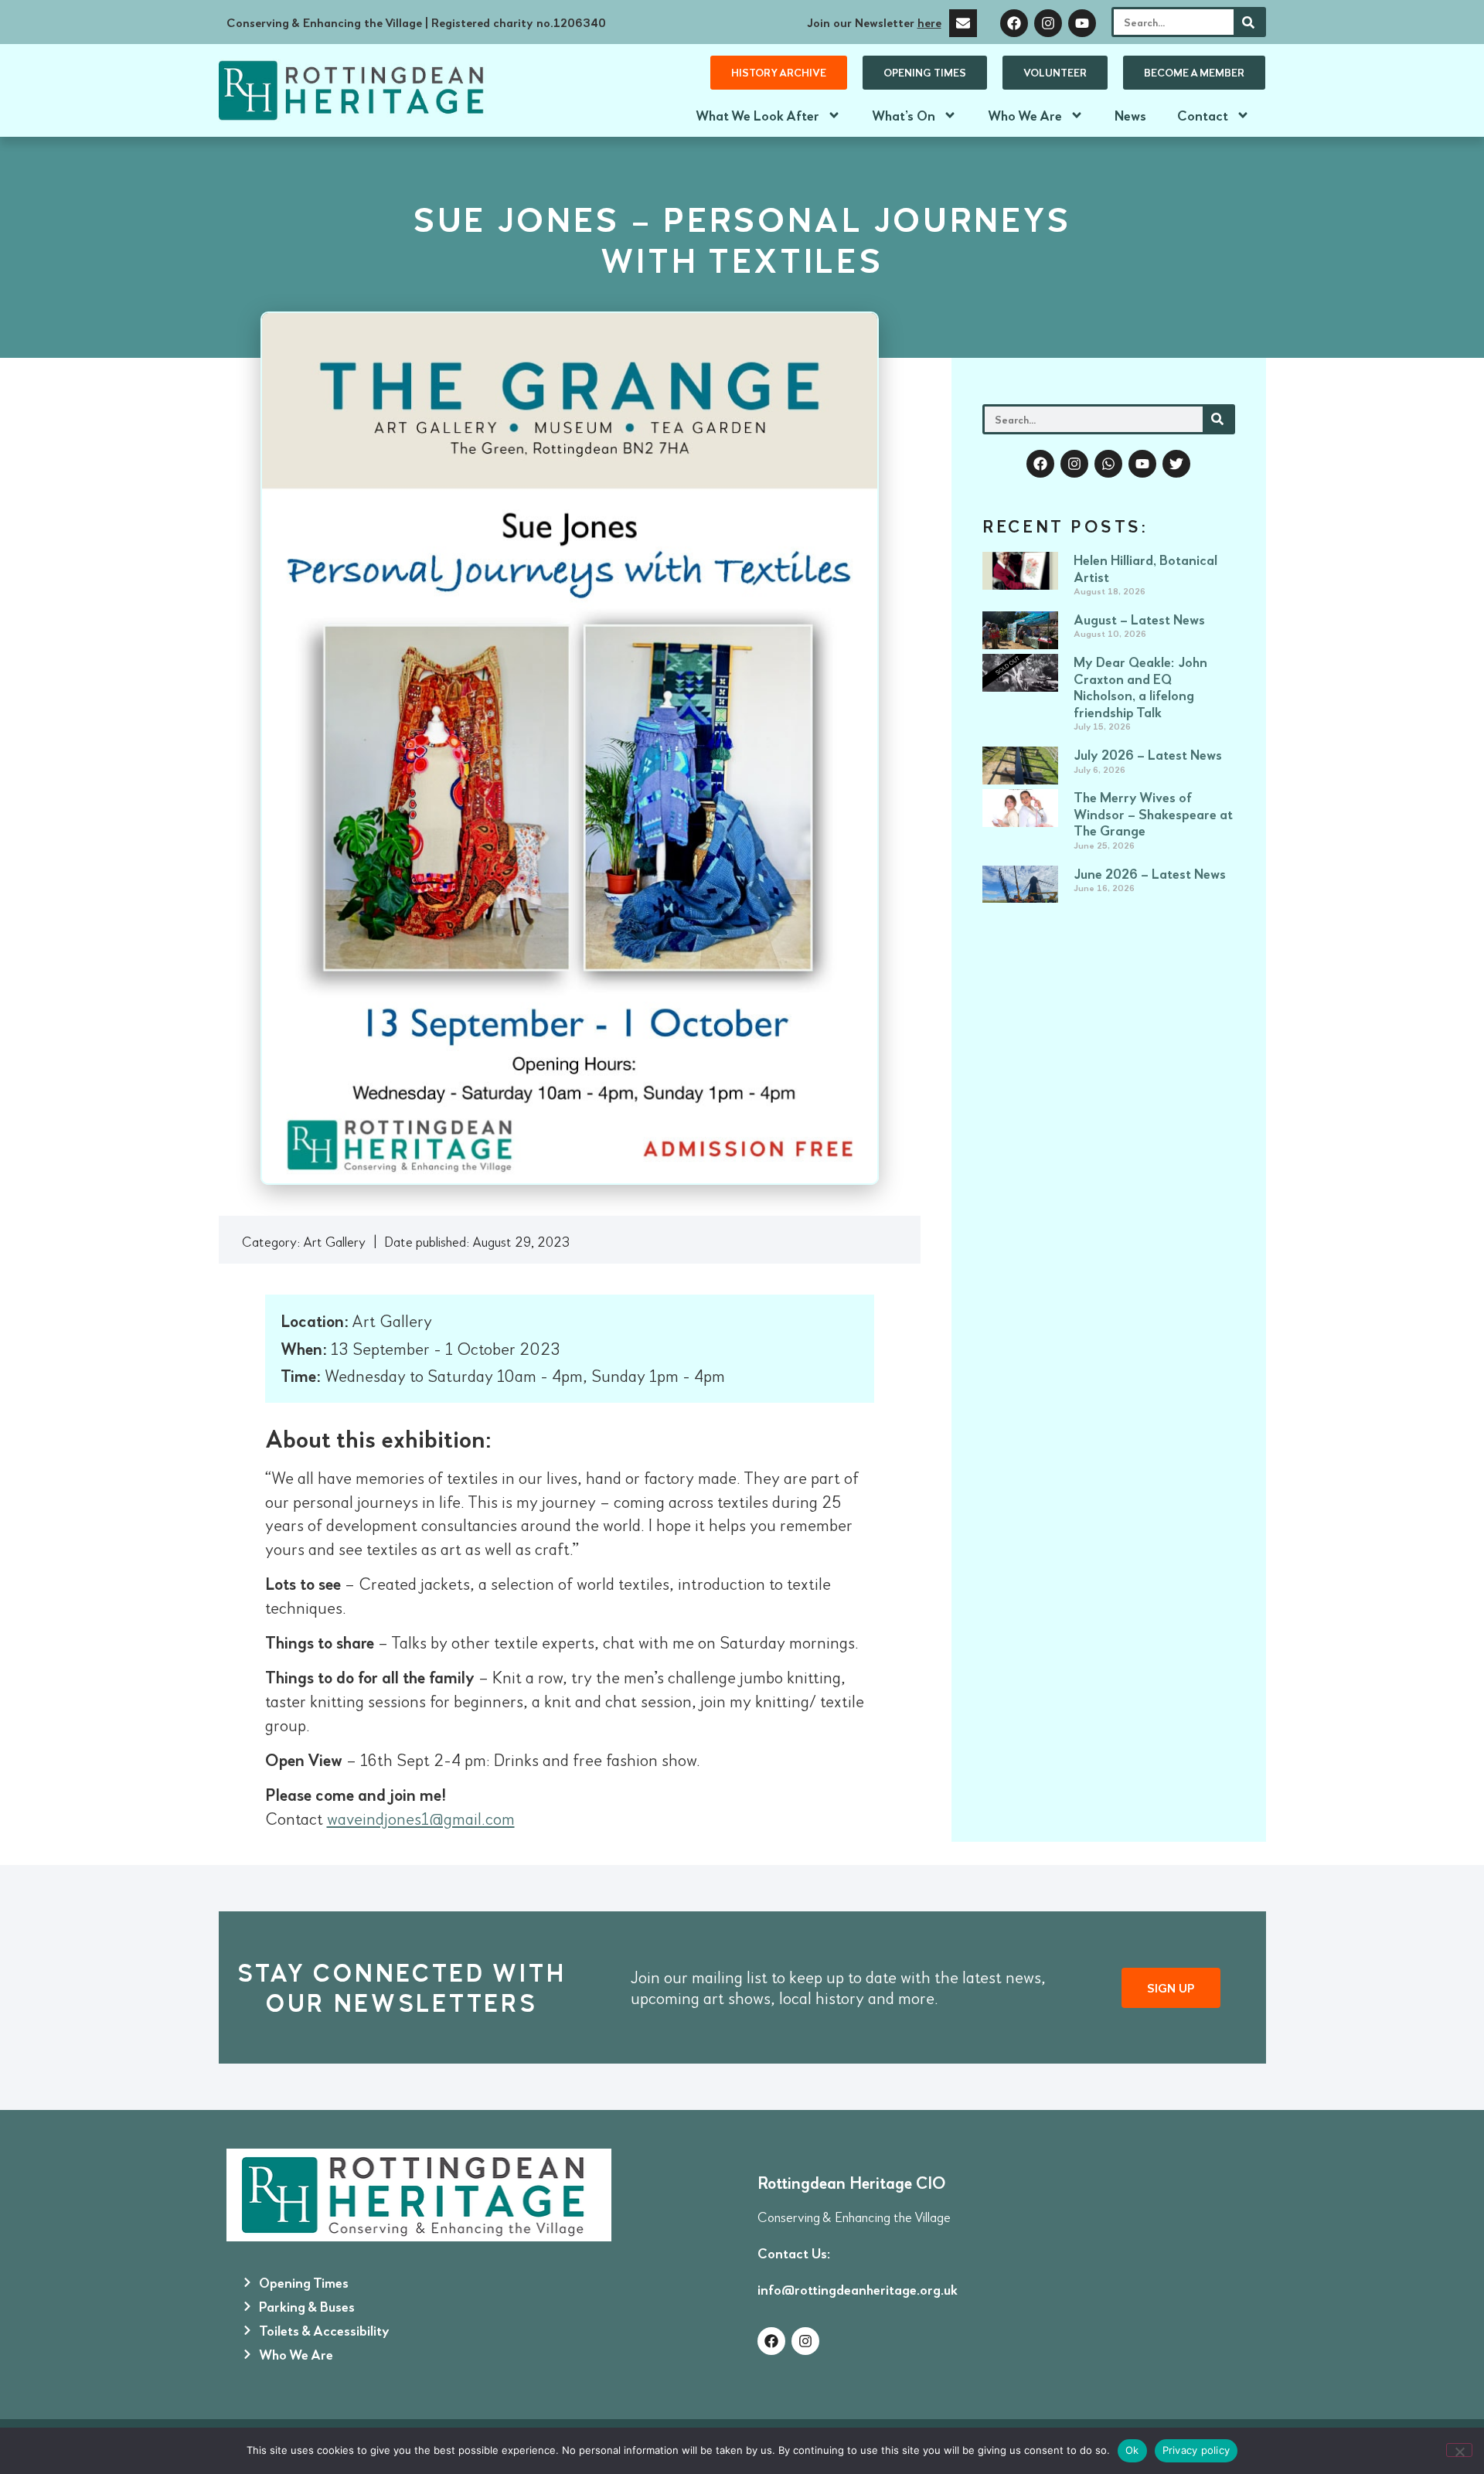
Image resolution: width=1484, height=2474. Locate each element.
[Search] (1249, 22)
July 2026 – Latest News (1148, 754)
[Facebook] (1014, 23)
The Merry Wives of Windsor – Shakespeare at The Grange (1153, 813)
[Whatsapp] (1108, 464)
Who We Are (1025, 115)
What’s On (904, 115)
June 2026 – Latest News (1150, 873)
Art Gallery (334, 1241)
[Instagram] (1048, 23)
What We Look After (757, 115)
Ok (1132, 2450)
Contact (1203, 115)
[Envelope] (963, 23)
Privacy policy (1196, 2450)
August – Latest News (1139, 619)
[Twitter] (1176, 464)
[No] (1459, 2450)
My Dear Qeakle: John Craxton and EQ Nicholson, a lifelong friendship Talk (1140, 687)
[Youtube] (1082, 23)
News (1130, 115)
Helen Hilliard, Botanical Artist (1145, 568)
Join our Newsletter (874, 22)
